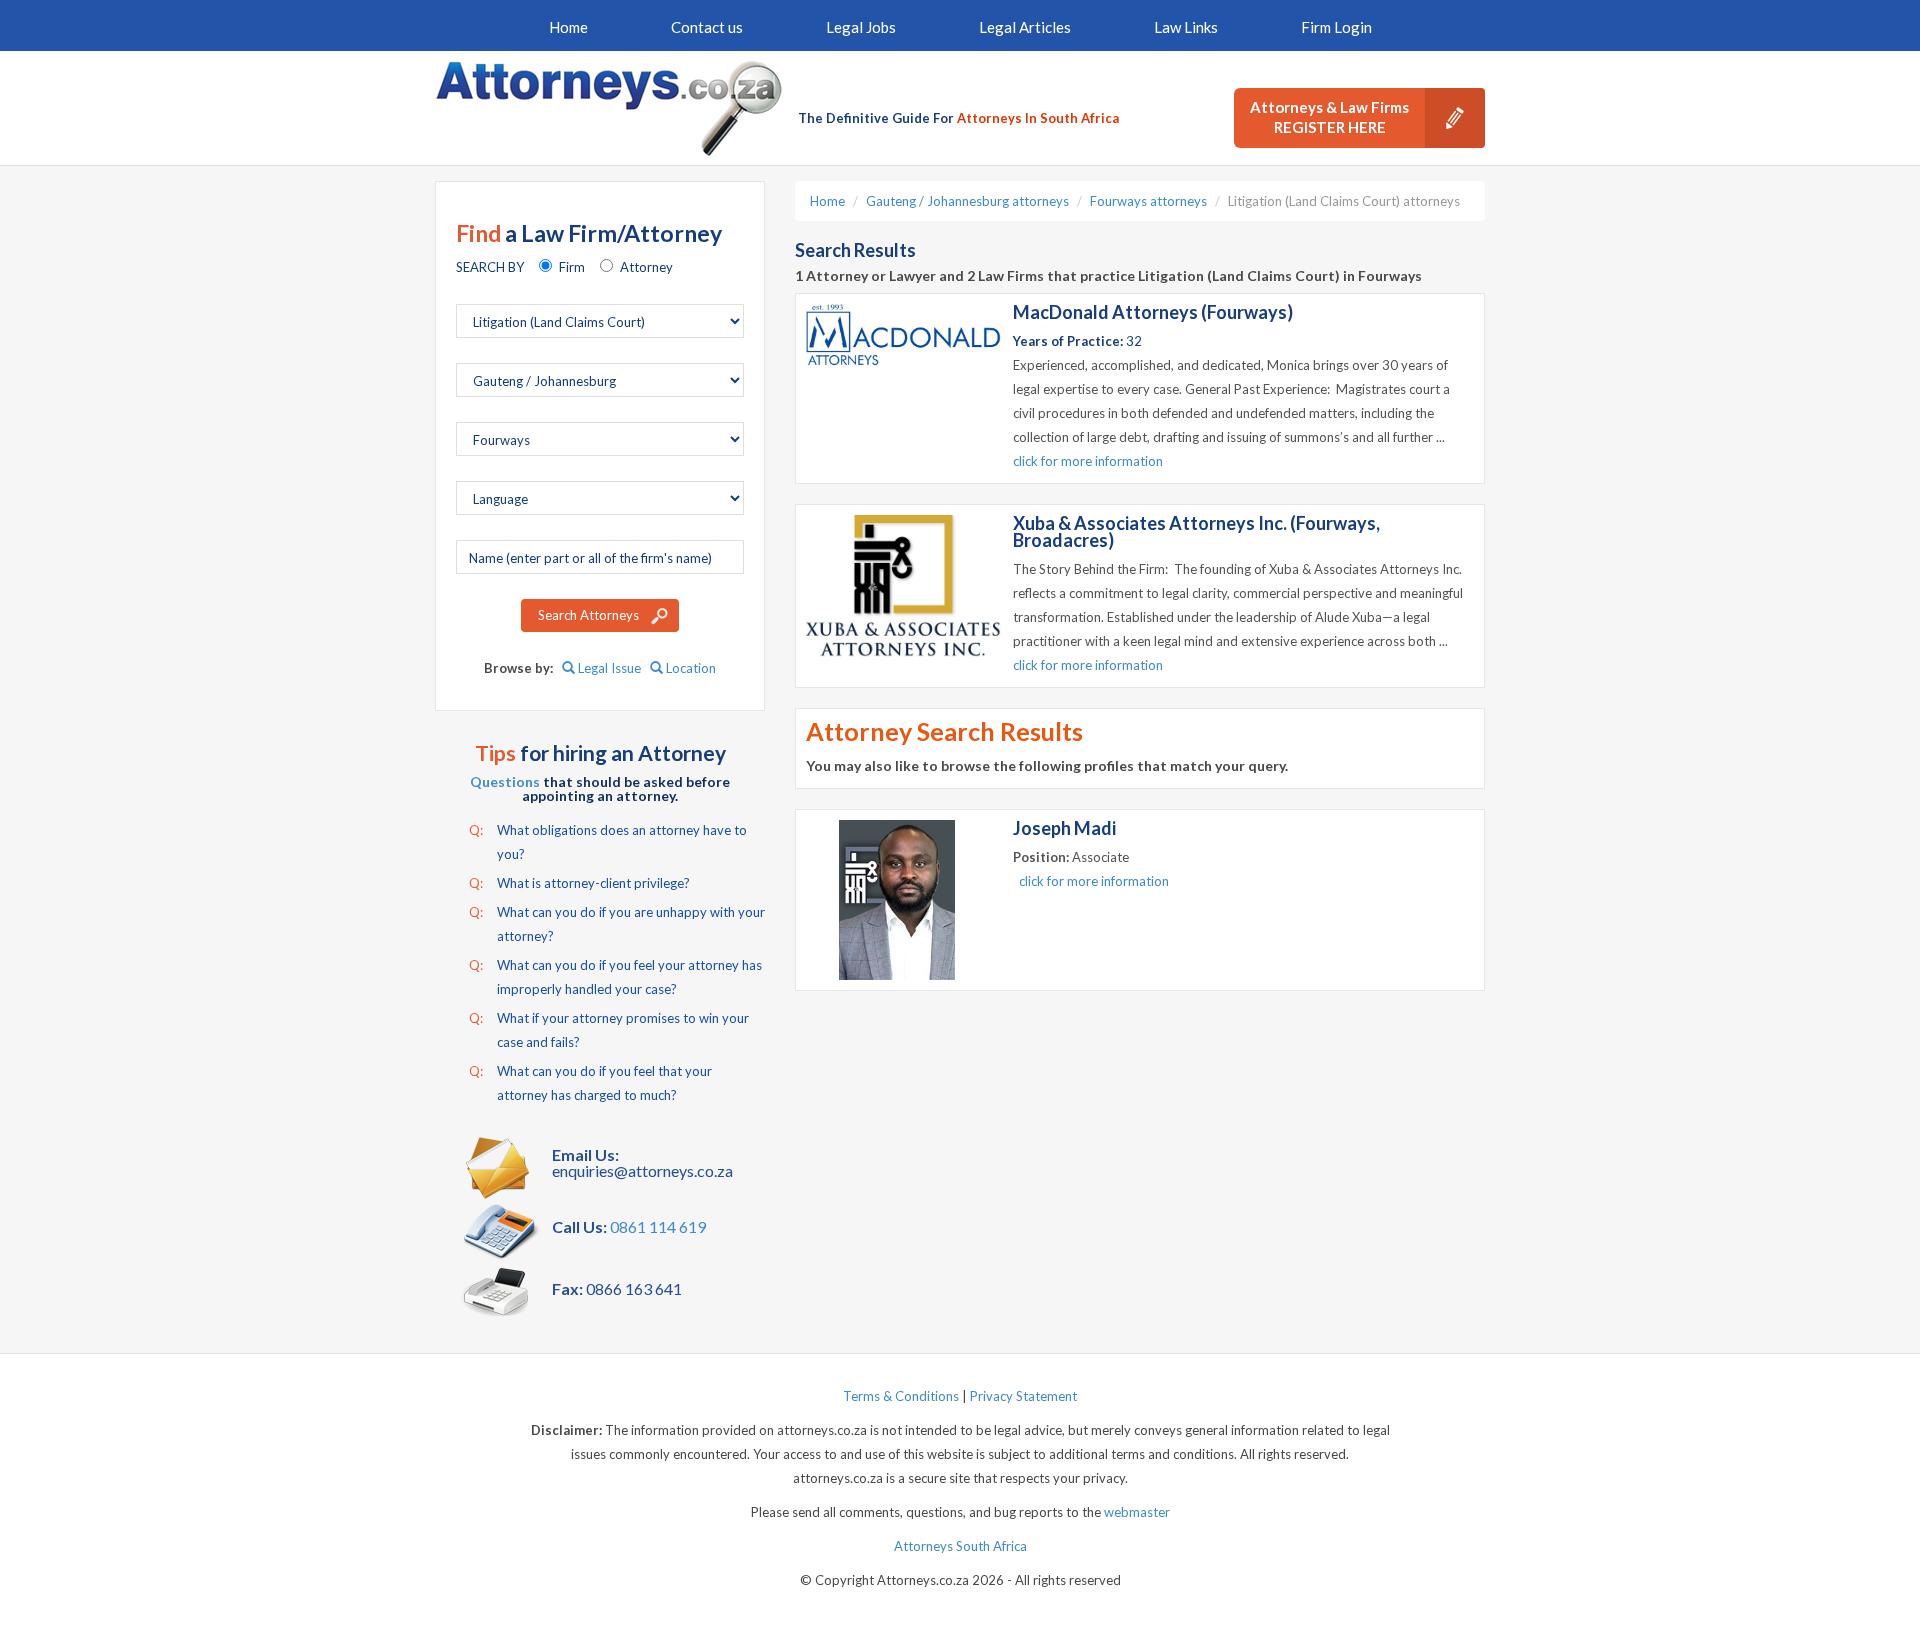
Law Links (1186, 27)
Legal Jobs (861, 27)
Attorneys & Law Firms (1329, 117)
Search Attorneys (588, 615)
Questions (505, 781)
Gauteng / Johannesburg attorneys (967, 201)
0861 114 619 (658, 1226)
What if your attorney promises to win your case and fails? (609, 1030)
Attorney (646, 267)
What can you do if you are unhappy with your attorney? (617, 924)
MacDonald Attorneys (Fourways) (1153, 312)
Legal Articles (1025, 27)
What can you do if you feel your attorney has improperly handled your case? (615, 977)
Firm (572, 267)
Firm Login (1336, 27)
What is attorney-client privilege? (579, 883)
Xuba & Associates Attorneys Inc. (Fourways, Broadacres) (1196, 531)
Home (568, 27)
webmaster (1137, 1512)
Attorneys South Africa (960, 1546)
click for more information (1088, 461)
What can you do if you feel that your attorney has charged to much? (590, 1083)
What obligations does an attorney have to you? (608, 842)
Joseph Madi (1064, 828)
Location (689, 668)
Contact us (707, 27)
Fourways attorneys (1148, 201)
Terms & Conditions (901, 1396)
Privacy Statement (1023, 1396)
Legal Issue (608, 668)
